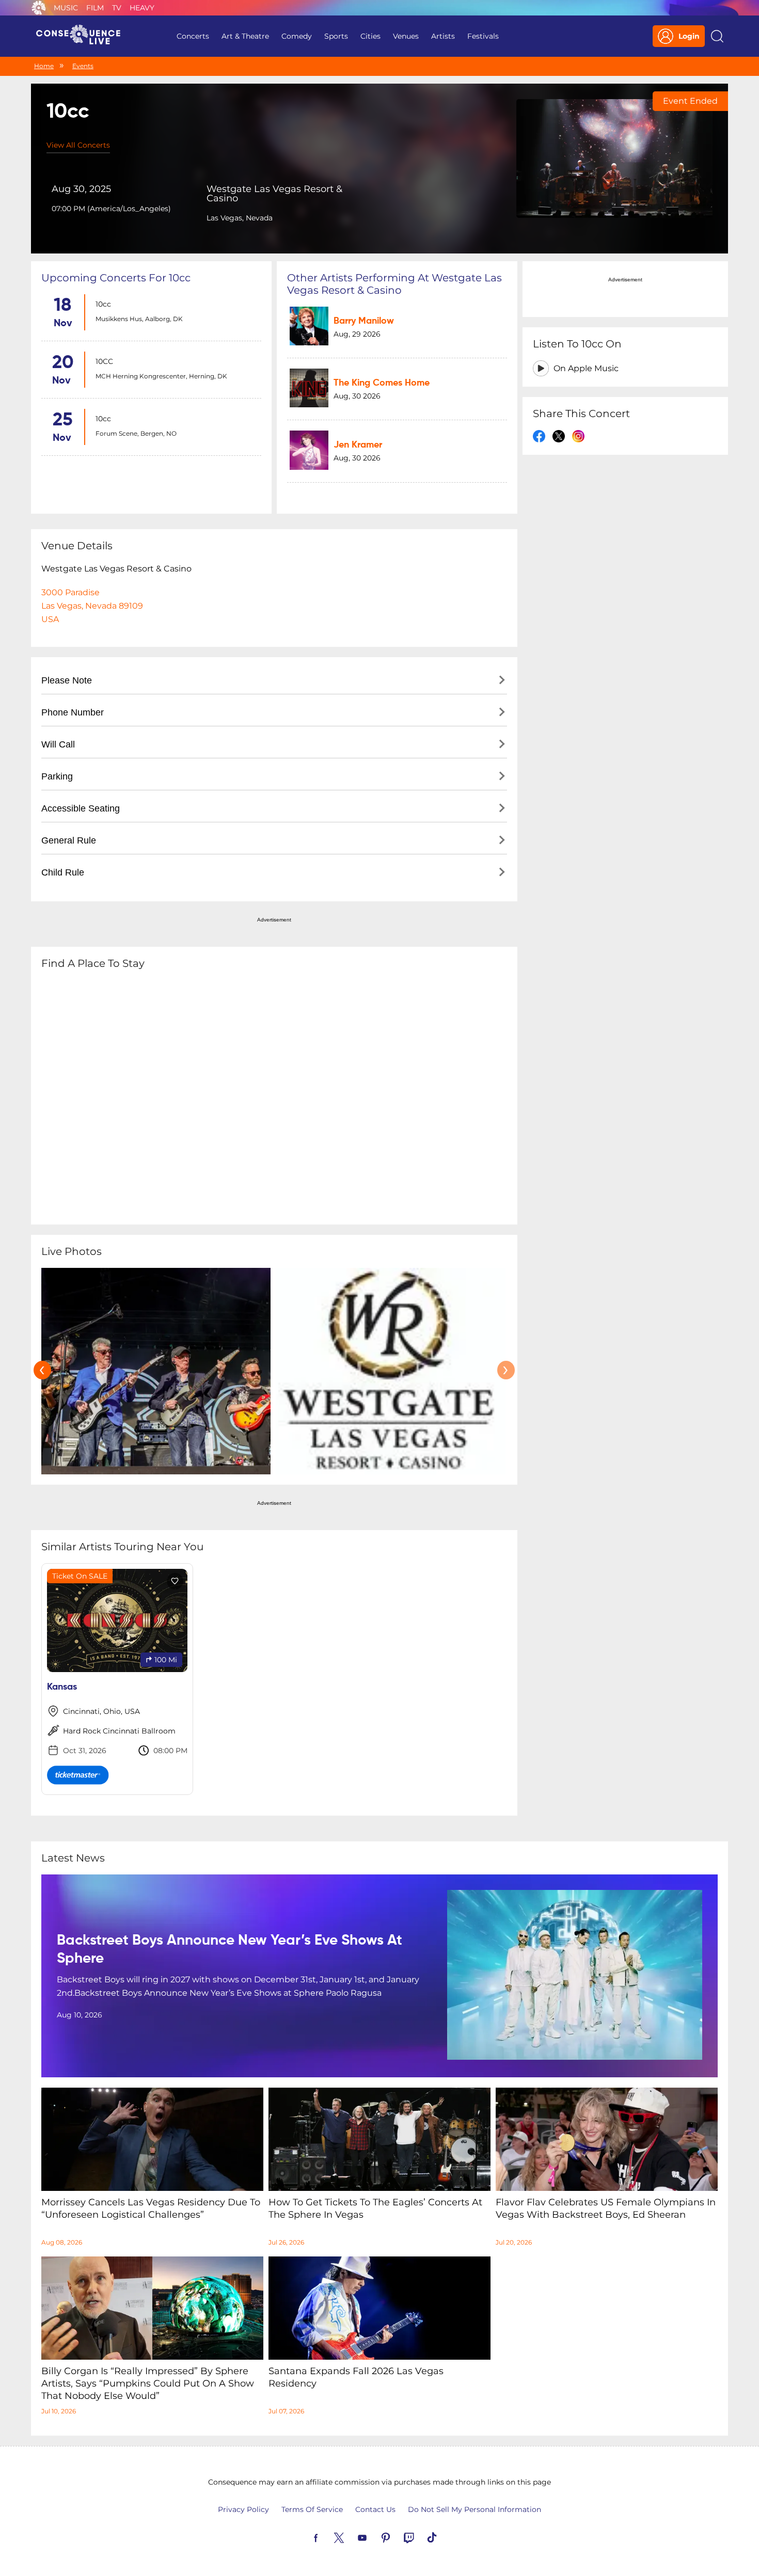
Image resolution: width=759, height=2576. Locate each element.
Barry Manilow (364, 321)
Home (44, 66)
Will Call (58, 744)
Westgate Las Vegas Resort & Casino (274, 194)
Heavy (142, 8)
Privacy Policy (243, 2509)
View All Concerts (78, 145)
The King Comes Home (382, 383)
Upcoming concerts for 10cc (116, 278)
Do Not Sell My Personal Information (475, 2509)
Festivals (483, 36)
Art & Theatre (245, 36)
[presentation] (42, 1370)
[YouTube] (374, 2537)
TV (117, 8)
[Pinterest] (398, 2537)
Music (66, 8)
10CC (104, 361)
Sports (336, 36)
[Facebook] (328, 2537)
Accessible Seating (81, 808)
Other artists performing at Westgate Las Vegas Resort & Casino (394, 284)
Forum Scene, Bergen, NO (136, 433)
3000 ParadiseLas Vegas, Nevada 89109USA (92, 606)
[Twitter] (351, 2537)
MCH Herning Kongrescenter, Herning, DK (161, 376)
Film (95, 8)
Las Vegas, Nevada (240, 218)
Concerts (193, 36)
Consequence (39, 8)
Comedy (297, 36)
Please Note (67, 680)
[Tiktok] (444, 2537)
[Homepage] (83, 36)
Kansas (62, 1687)
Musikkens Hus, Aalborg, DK (139, 319)
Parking (57, 776)
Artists (443, 36)
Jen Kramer (358, 445)
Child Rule (63, 872)
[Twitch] (421, 2537)
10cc (103, 304)
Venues (406, 36)
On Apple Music (586, 368)
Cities (370, 36)
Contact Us (375, 2509)
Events (83, 66)
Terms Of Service (312, 2509)
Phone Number (73, 712)
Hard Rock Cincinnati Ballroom (119, 1731)
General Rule (69, 840)
